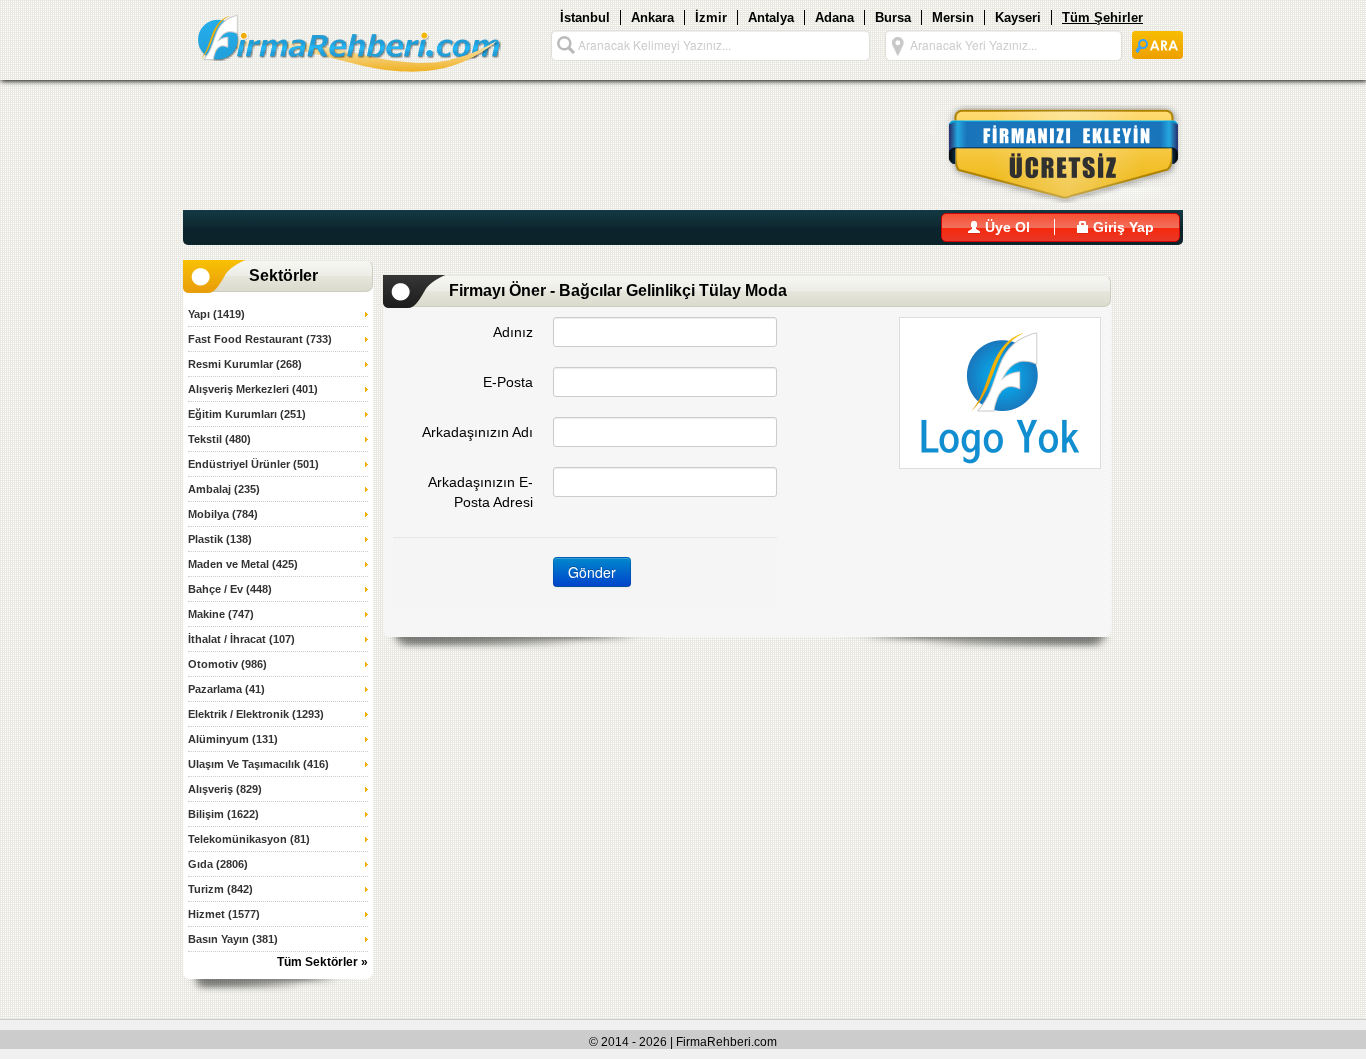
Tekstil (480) (219, 439)
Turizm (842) (220, 889)
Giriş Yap (1121, 227)
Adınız (513, 332)
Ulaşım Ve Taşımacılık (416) (258, 764)
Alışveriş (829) (225, 789)
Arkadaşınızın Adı (477, 432)
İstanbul (585, 17)
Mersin (953, 17)
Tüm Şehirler (1102, 17)
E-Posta (508, 382)
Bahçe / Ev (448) (230, 589)
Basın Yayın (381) (233, 939)
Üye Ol (1005, 227)
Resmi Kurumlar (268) (245, 364)
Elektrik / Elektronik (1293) (256, 714)
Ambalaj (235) (224, 489)
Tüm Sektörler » (322, 962)
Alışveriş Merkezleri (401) (253, 389)
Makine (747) (221, 614)
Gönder (592, 572)
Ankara (652, 17)
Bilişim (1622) (223, 814)
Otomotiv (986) (227, 664)
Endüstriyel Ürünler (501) (253, 464)
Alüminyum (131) (233, 739)
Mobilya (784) (223, 514)
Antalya (771, 17)
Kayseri (1018, 17)
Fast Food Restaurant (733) (260, 339)
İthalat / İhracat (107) (241, 639)
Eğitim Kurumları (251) (247, 414)
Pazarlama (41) (226, 689)
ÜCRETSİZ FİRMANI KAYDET (1051, 154)
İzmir (711, 17)
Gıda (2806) (218, 864)
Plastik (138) (220, 539)
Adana (834, 17)
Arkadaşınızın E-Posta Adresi (480, 492)
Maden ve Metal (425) (243, 564)
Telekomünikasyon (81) (249, 839)
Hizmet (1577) (224, 914)
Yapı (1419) (216, 314)
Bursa (893, 17)
